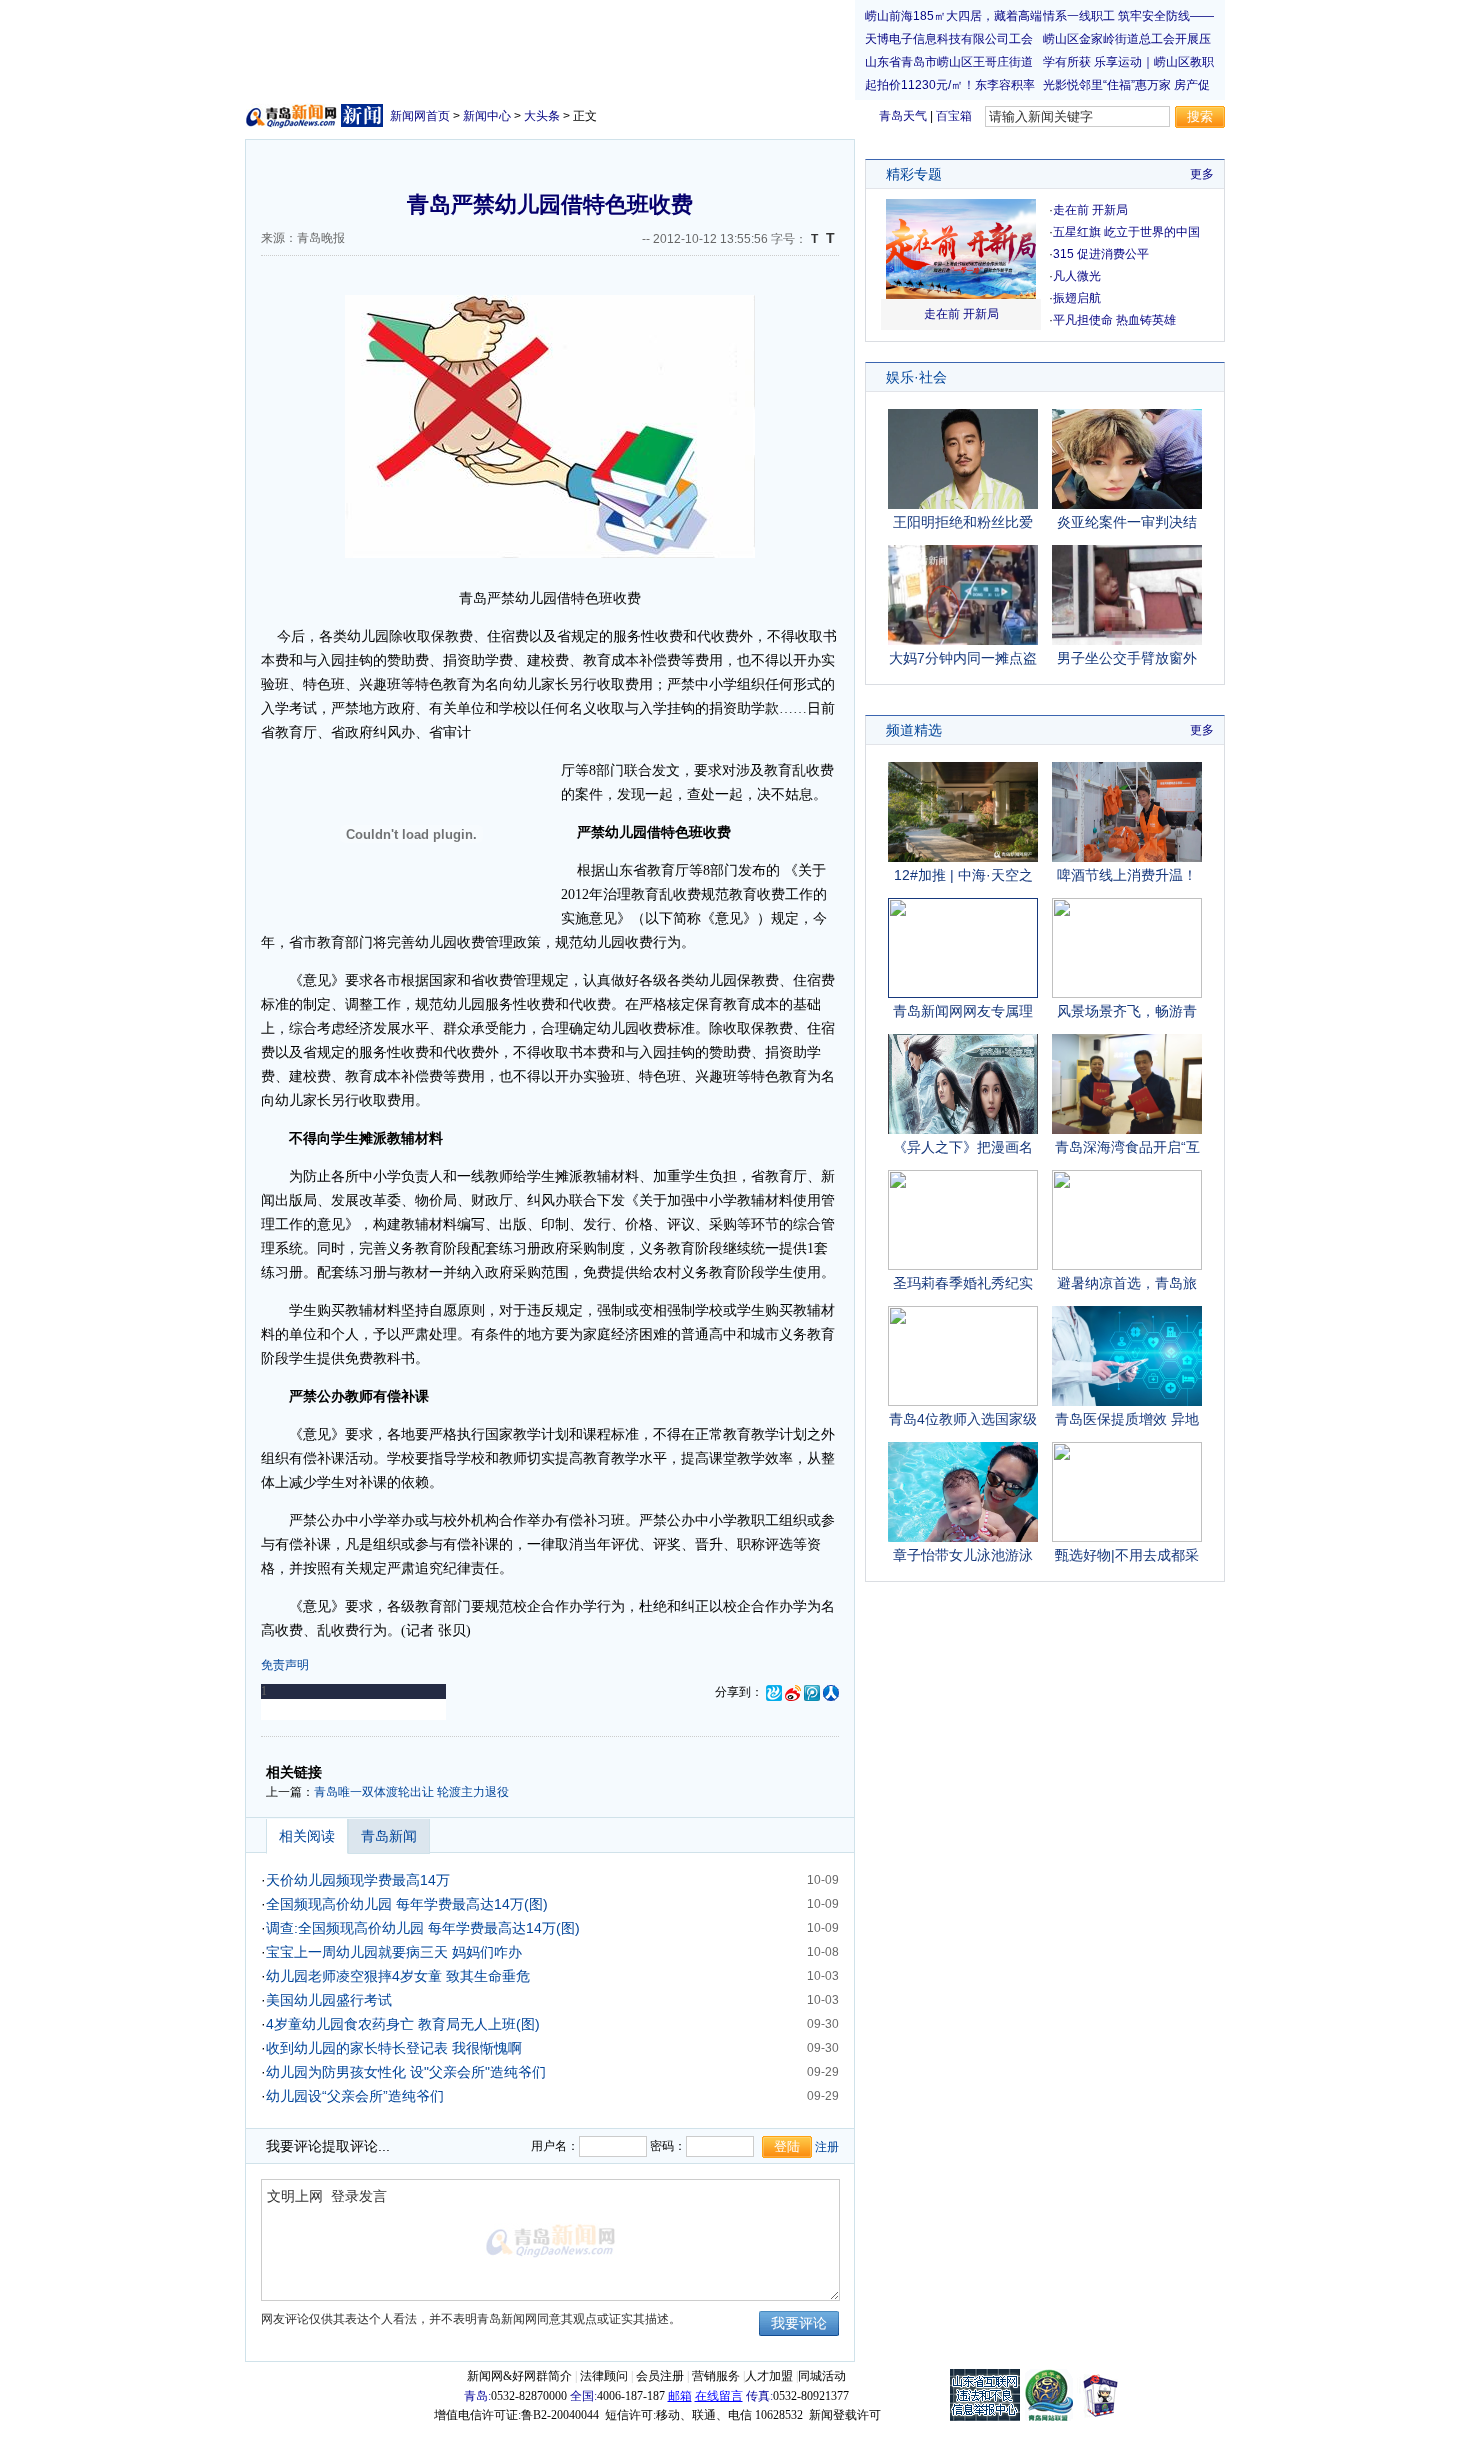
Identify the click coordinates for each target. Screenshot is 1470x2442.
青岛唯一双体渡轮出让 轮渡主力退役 (411, 1792)
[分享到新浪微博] (793, 1692)
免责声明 (285, 1665)
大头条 (542, 116)
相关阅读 (307, 1836)
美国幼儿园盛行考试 (329, 2000)
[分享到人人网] (831, 1692)
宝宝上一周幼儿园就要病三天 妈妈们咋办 (394, 1952)
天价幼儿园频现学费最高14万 (358, 1880)
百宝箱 (954, 116)
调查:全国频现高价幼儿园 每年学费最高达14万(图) (423, 1928)
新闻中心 (487, 116)
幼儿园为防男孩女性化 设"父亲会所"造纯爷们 (406, 2072)
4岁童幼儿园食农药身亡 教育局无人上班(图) (403, 2024)
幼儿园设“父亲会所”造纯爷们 (355, 2096)
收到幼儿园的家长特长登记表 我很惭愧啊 (394, 2048)
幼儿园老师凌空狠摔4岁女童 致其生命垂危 (398, 1976)
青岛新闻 (389, 1836)
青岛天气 (903, 116)
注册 (827, 2147)
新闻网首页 (420, 116)
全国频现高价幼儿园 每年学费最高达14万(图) (407, 1904)
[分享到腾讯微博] (812, 1692)
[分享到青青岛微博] (774, 1692)
